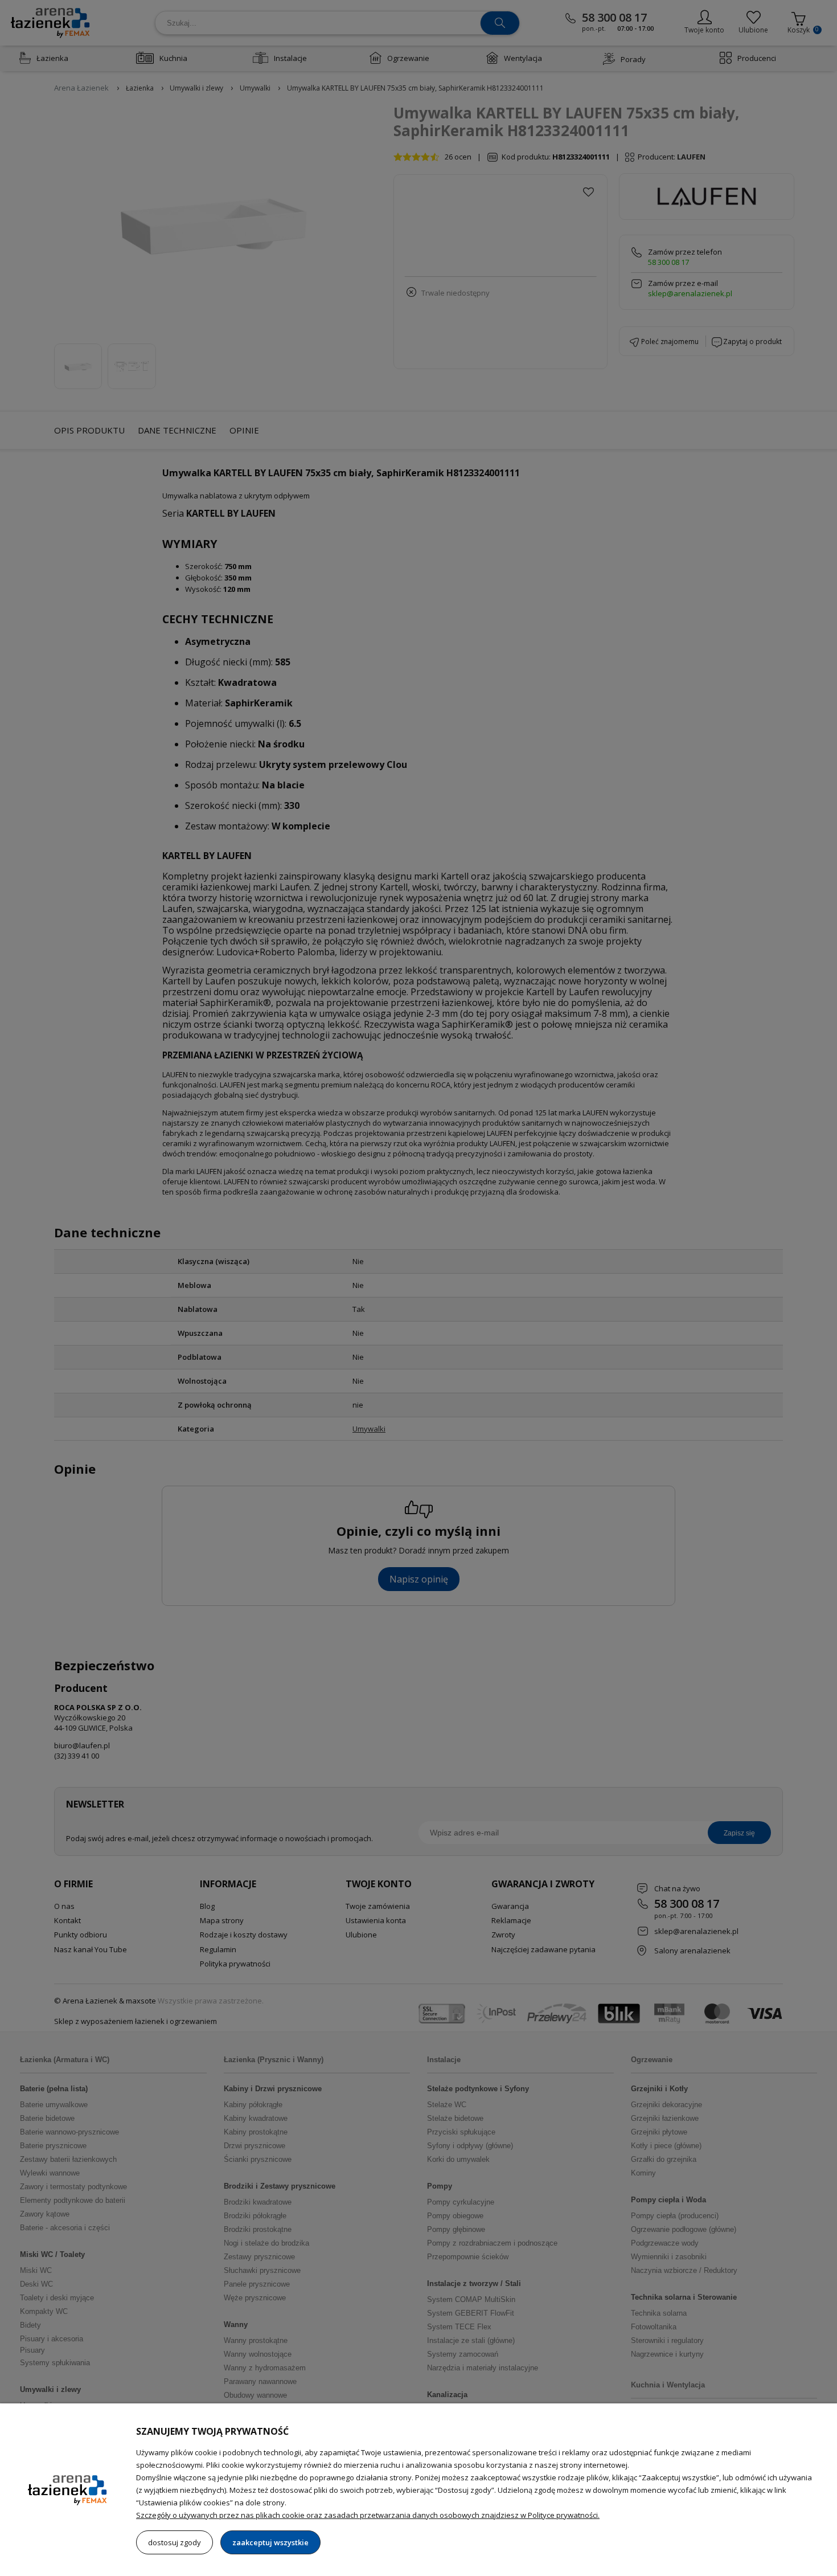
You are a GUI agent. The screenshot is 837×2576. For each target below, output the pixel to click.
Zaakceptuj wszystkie (270, 2542)
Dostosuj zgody (175, 2542)
